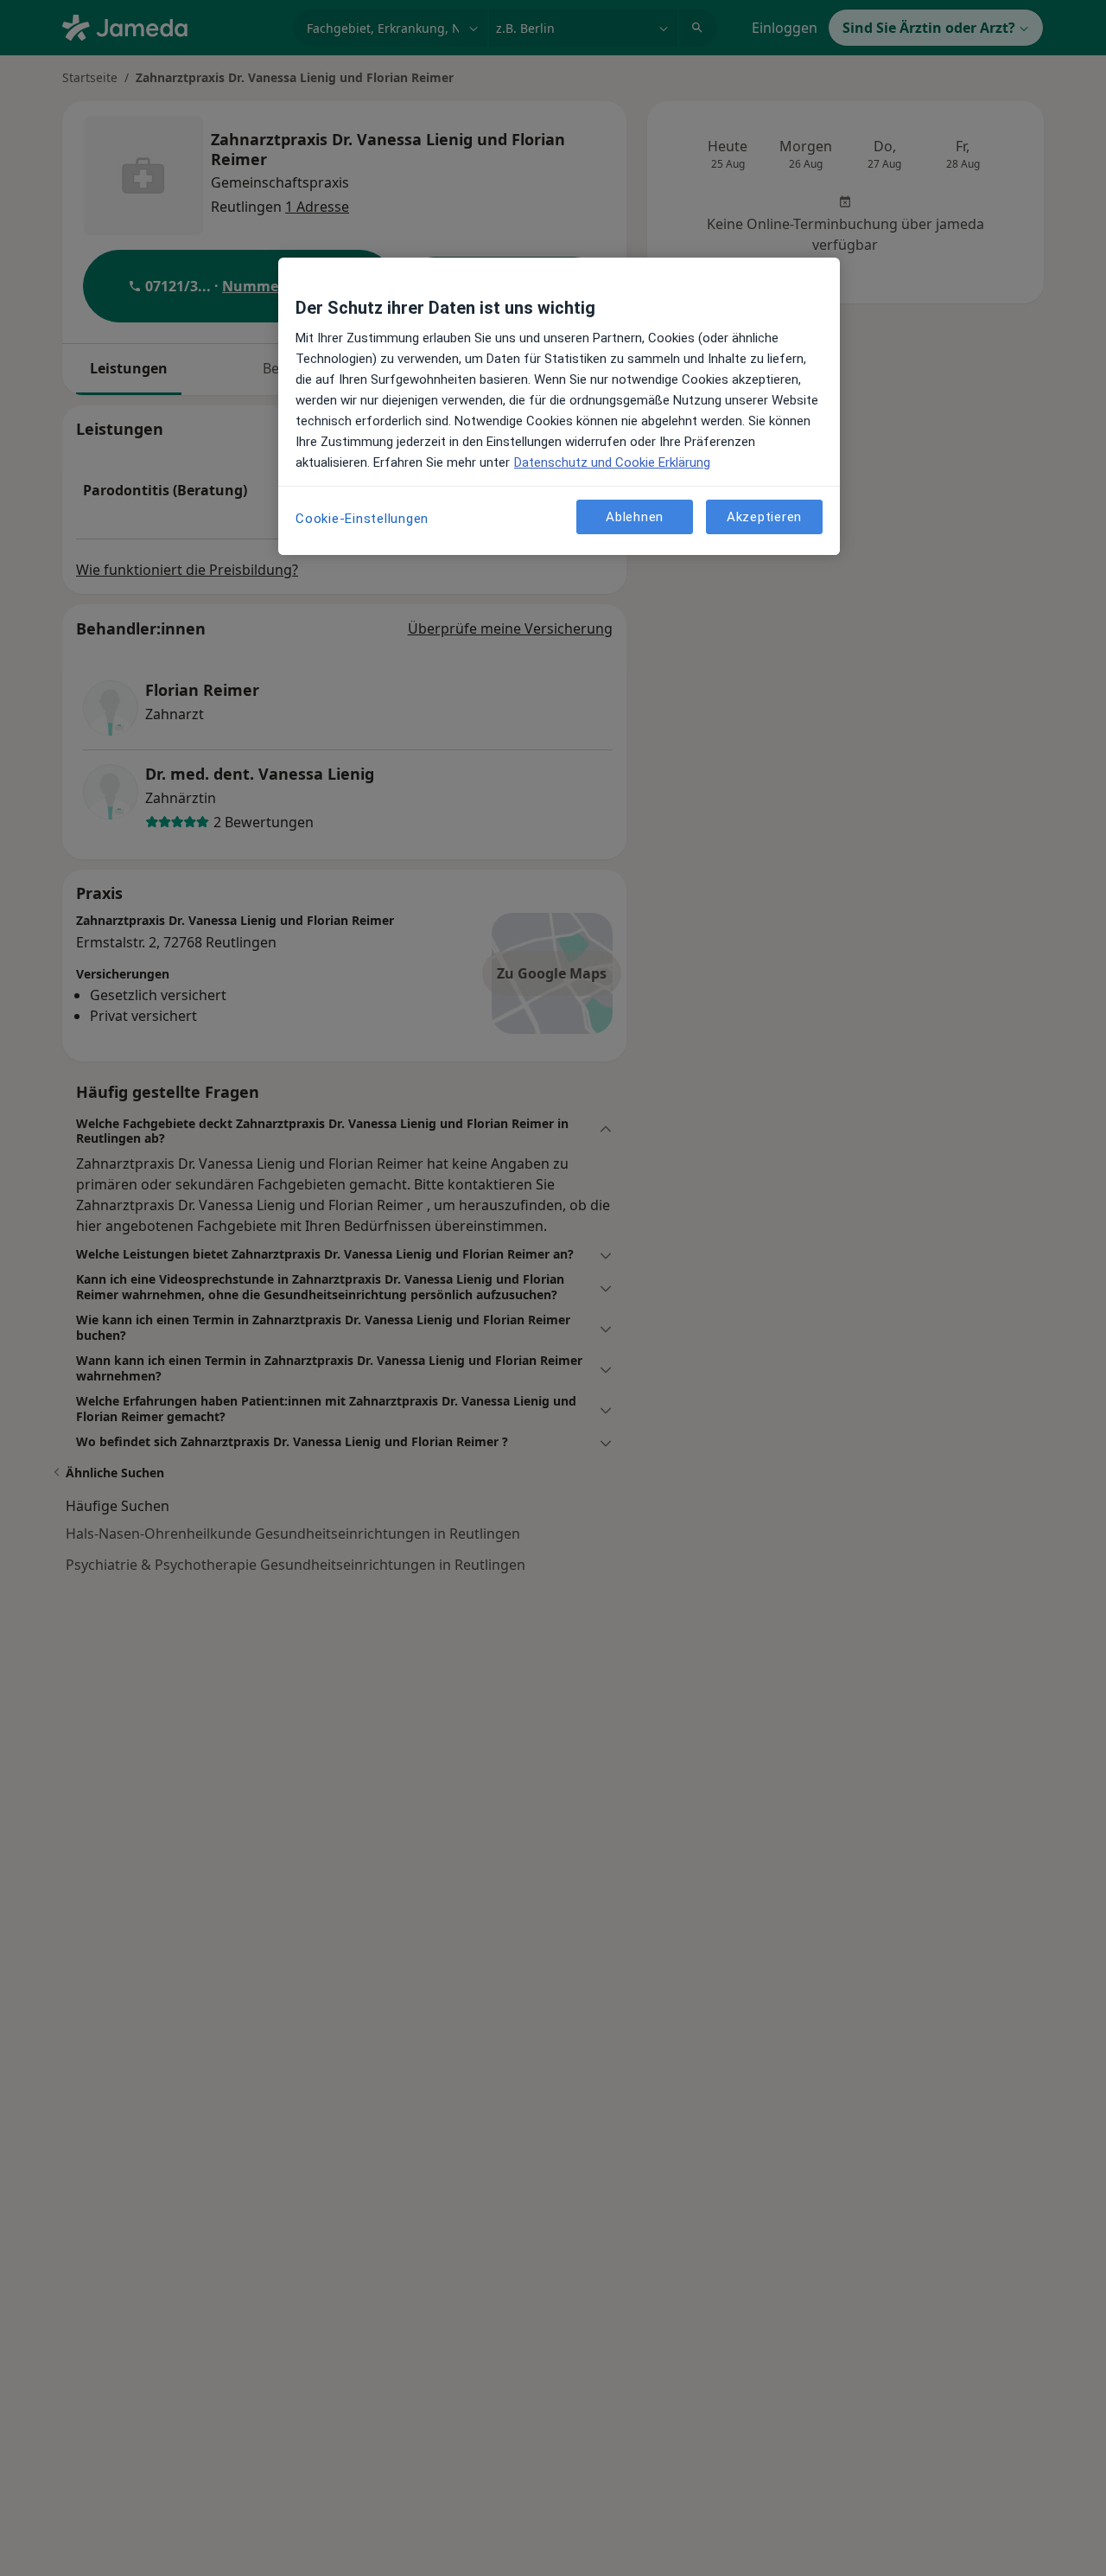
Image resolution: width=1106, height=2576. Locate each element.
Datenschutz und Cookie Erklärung (612, 462)
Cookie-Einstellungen (362, 519)
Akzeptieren (764, 517)
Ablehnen (635, 517)
